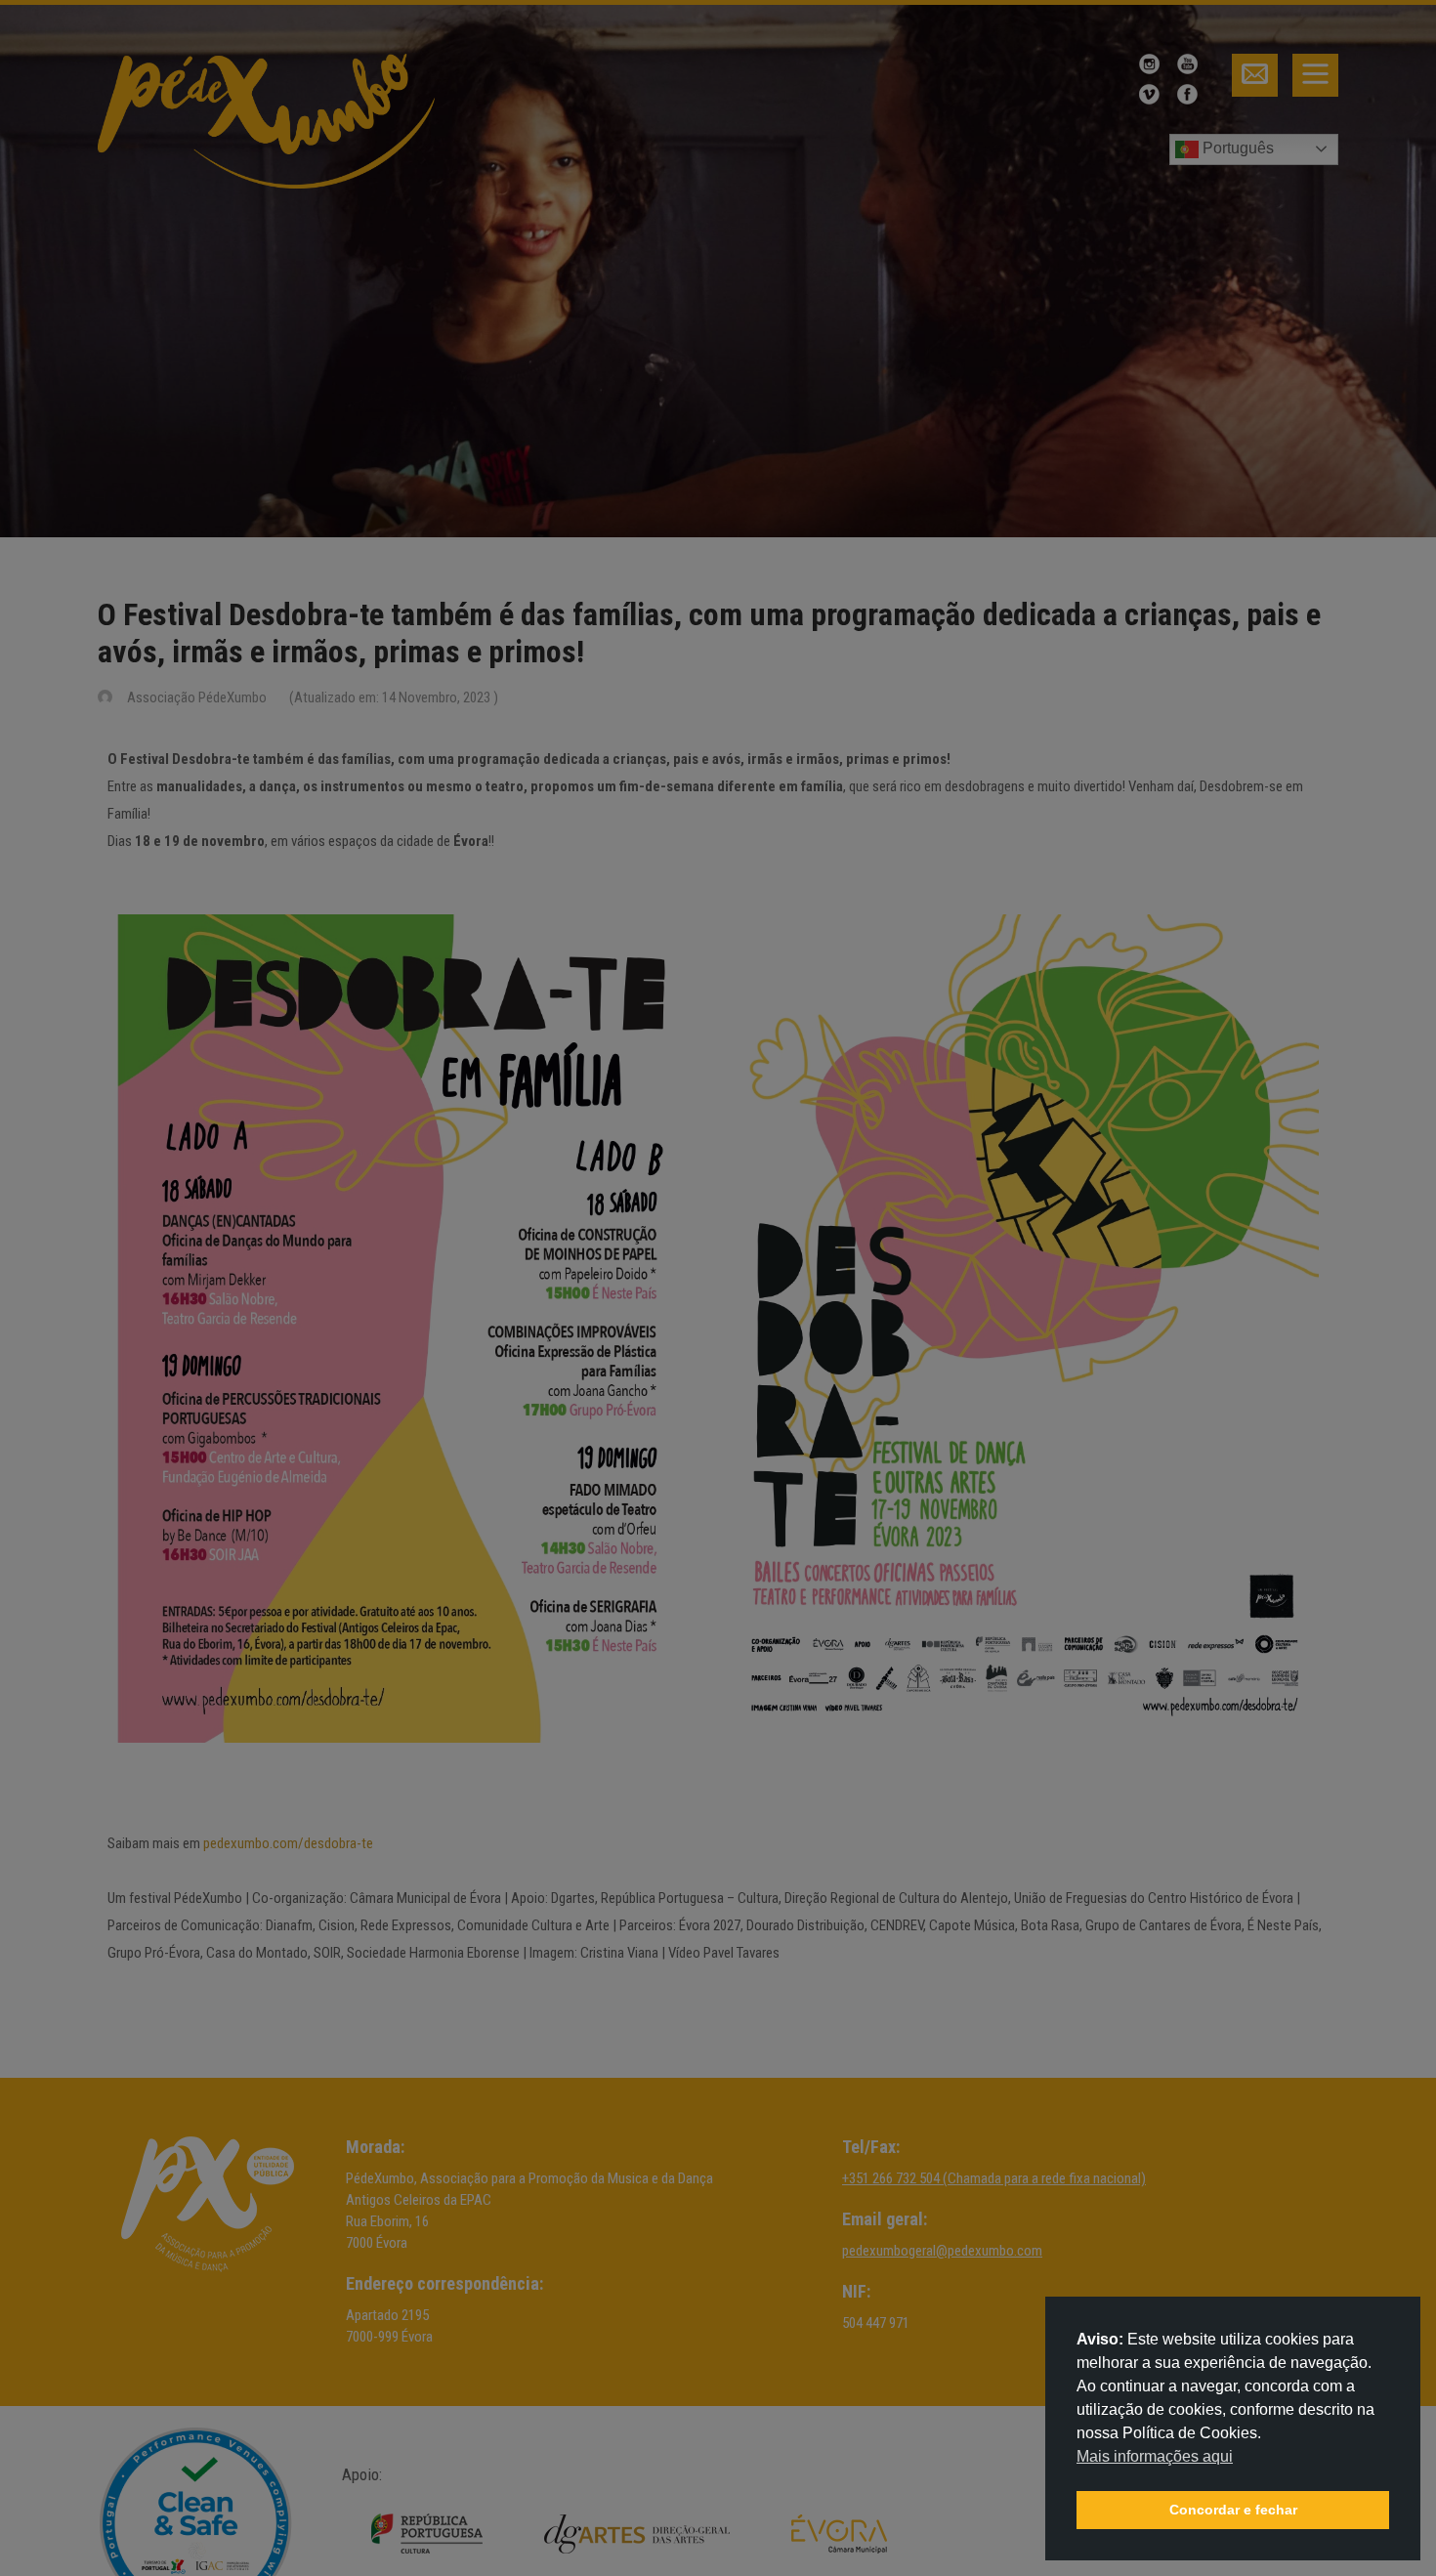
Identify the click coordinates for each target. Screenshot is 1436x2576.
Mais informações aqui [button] (1155, 2456)
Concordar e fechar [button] (1233, 2510)
